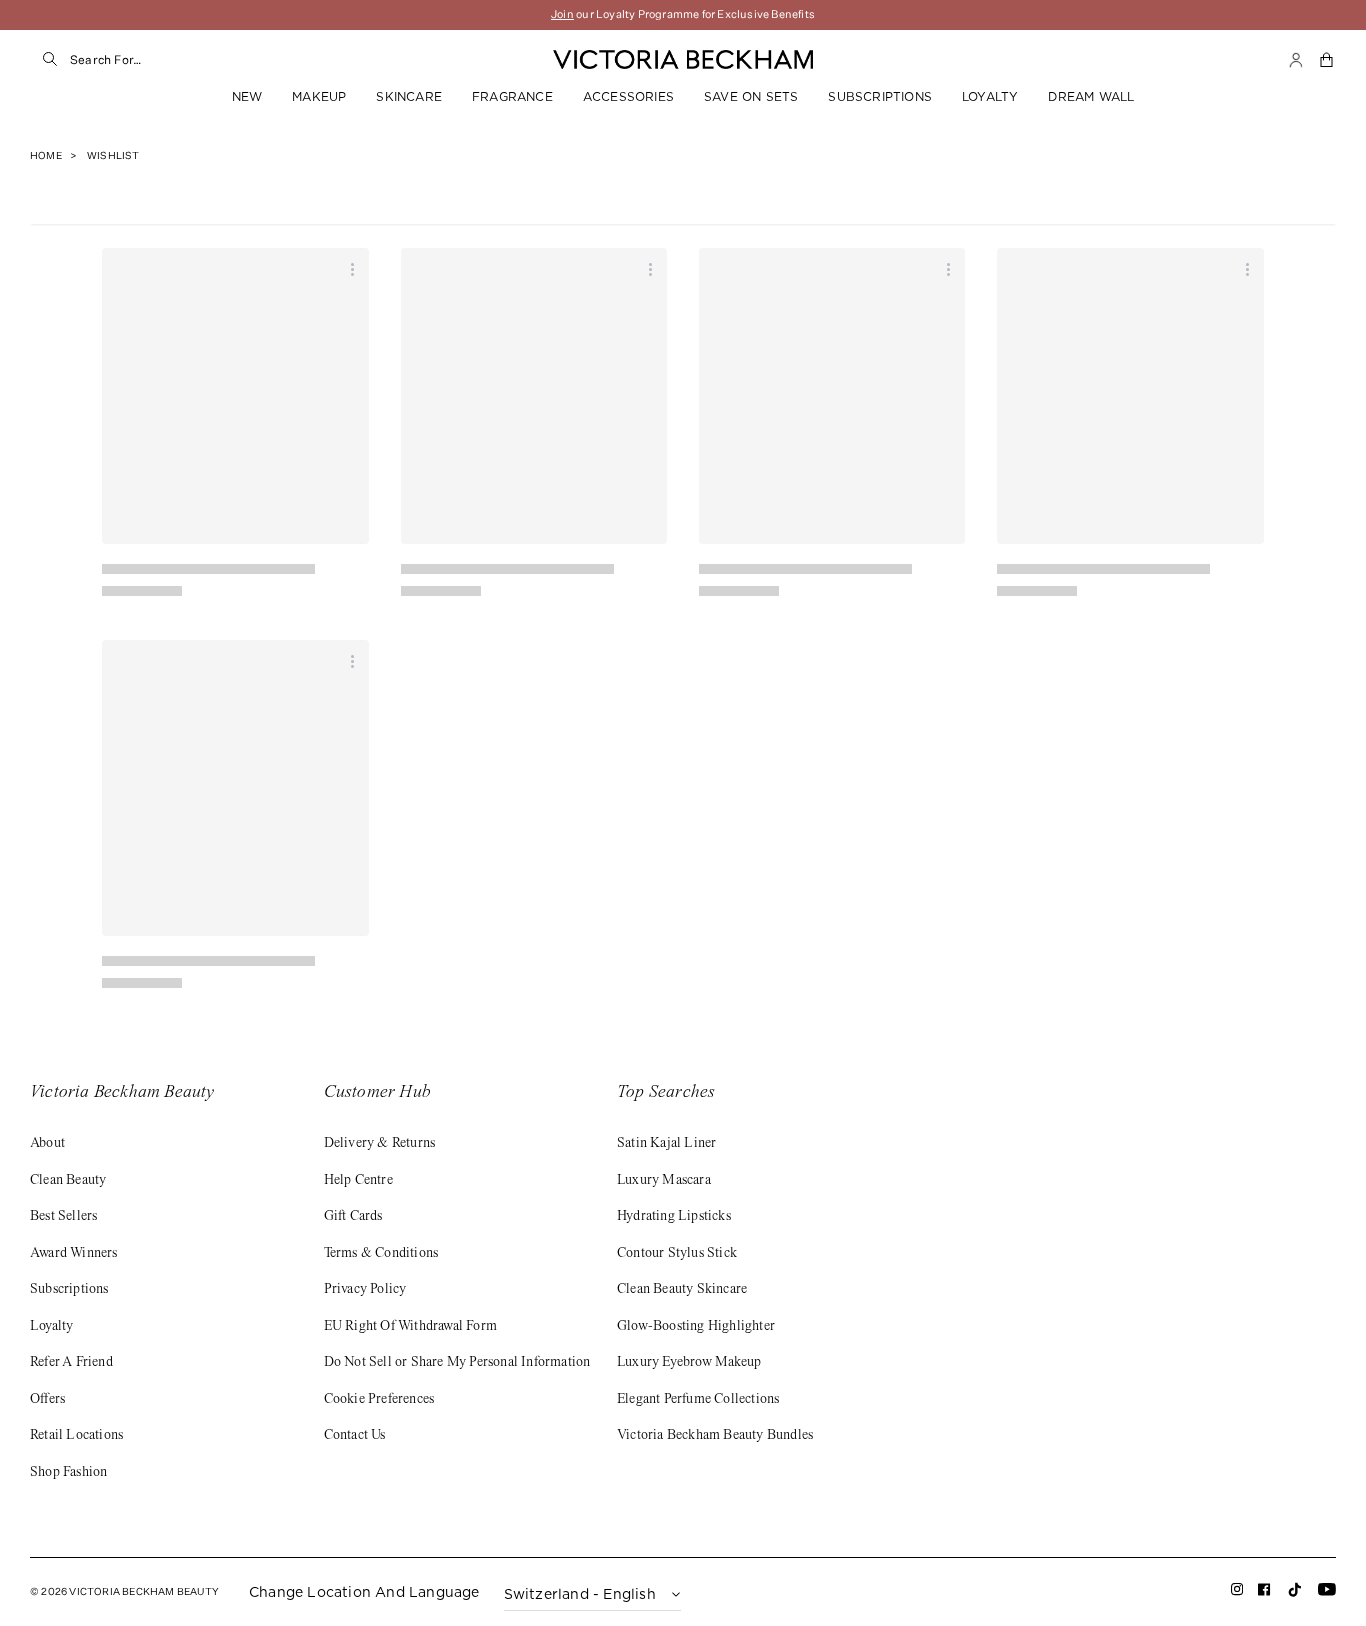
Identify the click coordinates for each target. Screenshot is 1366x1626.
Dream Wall (1091, 96)
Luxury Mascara (664, 1181)
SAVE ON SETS (751, 96)
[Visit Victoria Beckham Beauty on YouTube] (1327, 1593)
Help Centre (358, 1181)
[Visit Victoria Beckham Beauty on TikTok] (1295, 1595)
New (247, 96)
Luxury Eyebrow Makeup (689, 1363)
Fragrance (512, 96)
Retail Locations (76, 1436)
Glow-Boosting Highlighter (696, 1327)
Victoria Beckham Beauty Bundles (715, 1436)
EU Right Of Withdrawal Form (410, 1327)
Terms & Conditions (381, 1254)
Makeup (319, 96)
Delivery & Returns (380, 1144)
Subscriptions (880, 96)
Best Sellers (63, 1217)
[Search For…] (50, 60)
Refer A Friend (71, 1363)
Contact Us (355, 1436)
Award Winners (74, 1254)
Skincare (409, 96)
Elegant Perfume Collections (698, 1400)
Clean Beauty (68, 1181)
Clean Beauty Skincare (682, 1290)
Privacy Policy (365, 1290)
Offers (47, 1400)
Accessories (628, 96)
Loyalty (990, 96)
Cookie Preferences (379, 1400)
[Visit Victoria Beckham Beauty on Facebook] (1264, 1593)
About (47, 1144)
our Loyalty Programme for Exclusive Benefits (683, 14)
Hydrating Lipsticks (674, 1217)
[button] (1328, 60)
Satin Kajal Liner (666, 1144)
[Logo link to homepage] (683, 60)
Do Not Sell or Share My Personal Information (457, 1363)
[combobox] (271, 60)
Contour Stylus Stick (677, 1254)
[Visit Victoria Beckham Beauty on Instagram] (1237, 1593)
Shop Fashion (68, 1473)
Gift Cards (353, 1217)
